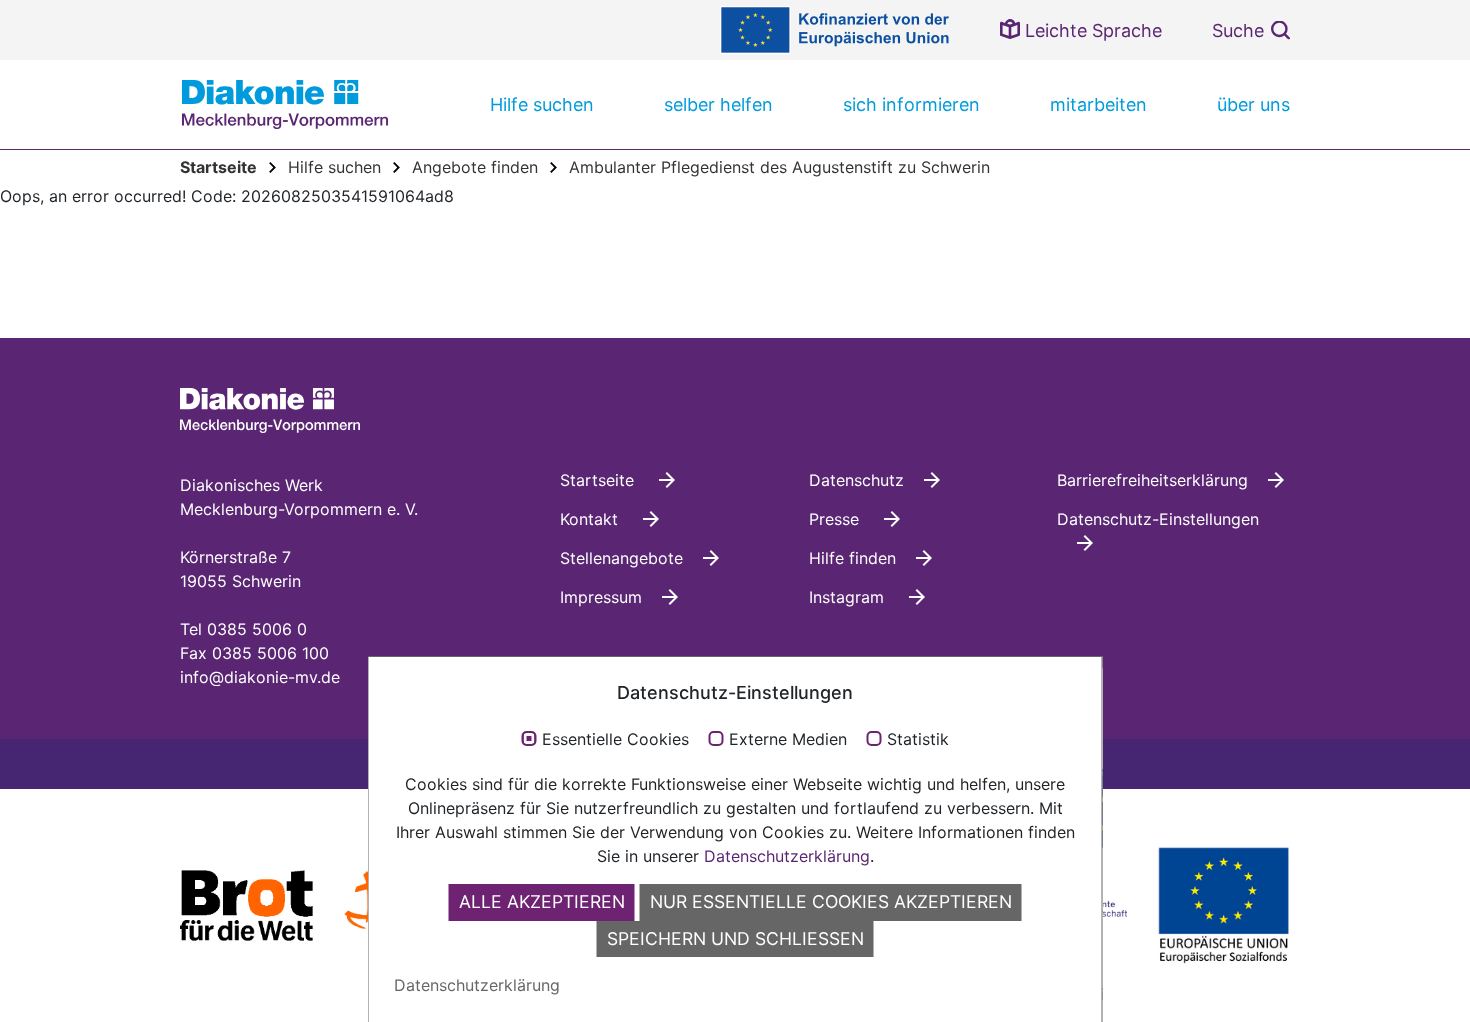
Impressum (601, 597)
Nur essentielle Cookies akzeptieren (831, 901)
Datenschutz (856, 480)
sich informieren (911, 104)
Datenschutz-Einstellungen (1158, 519)
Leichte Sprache (1091, 30)
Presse (836, 519)
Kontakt (591, 519)
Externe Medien (788, 740)
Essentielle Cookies (615, 740)
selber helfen (718, 104)
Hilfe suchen (542, 104)
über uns (1253, 104)
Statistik (918, 740)
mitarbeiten (1098, 104)
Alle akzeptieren (542, 901)
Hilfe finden (852, 558)
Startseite (599, 480)
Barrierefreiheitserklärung (1152, 480)
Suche (1238, 30)
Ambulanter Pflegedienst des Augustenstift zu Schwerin (779, 167)
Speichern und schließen (735, 938)
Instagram (849, 597)
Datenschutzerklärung (787, 856)
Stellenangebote (621, 558)
